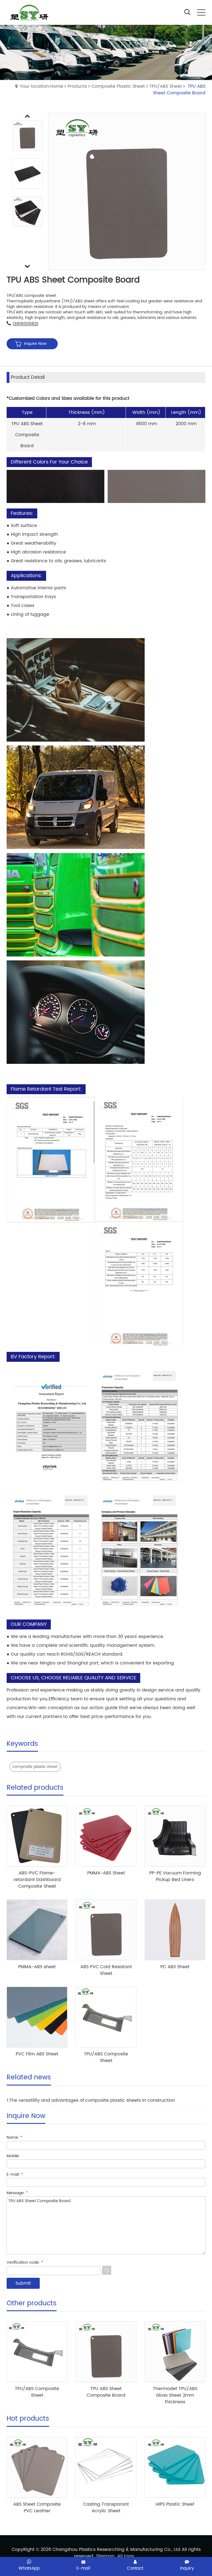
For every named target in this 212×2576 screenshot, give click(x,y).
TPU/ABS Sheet (166, 86)
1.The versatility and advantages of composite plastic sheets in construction (91, 2100)
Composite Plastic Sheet (118, 86)
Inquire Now (35, 344)
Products (77, 86)
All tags (126, 2556)
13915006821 (26, 324)
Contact (135, 2568)
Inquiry (187, 2568)
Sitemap (105, 2556)
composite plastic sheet (35, 1767)
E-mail (83, 2568)
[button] (27, 267)
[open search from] (187, 12)
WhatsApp (29, 2568)
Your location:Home (42, 86)
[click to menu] (201, 12)
